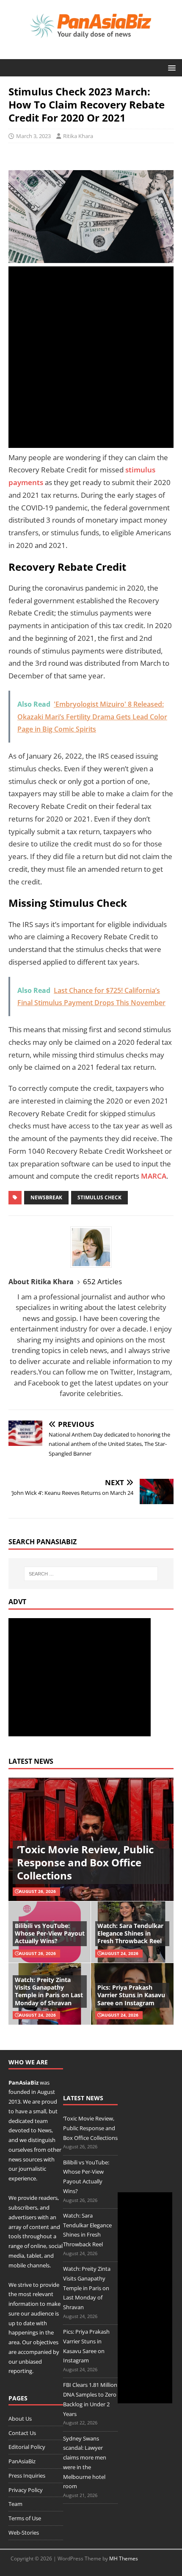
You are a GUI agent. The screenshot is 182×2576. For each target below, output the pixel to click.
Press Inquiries (27, 2476)
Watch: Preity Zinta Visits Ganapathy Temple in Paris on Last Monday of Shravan (49, 1991)
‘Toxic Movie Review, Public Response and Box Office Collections (85, 1862)
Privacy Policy (26, 2490)
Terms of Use (25, 2518)
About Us (20, 2419)
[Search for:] (91, 1574)
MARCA (154, 1176)
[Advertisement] (91, 357)
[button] (170, 67)
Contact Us (22, 2433)
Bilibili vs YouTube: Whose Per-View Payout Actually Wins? (50, 1933)
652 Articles (102, 1281)
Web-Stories (24, 2533)
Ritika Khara (78, 136)
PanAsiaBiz (23, 2082)
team (41, 2121)
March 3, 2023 (33, 136)
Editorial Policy (27, 2447)
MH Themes (124, 2558)
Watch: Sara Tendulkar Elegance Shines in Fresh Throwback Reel (130, 1933)
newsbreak (46, 1197)
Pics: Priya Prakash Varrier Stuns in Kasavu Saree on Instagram (131, 1995)
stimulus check (99, 1197)
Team (15, 2504)
